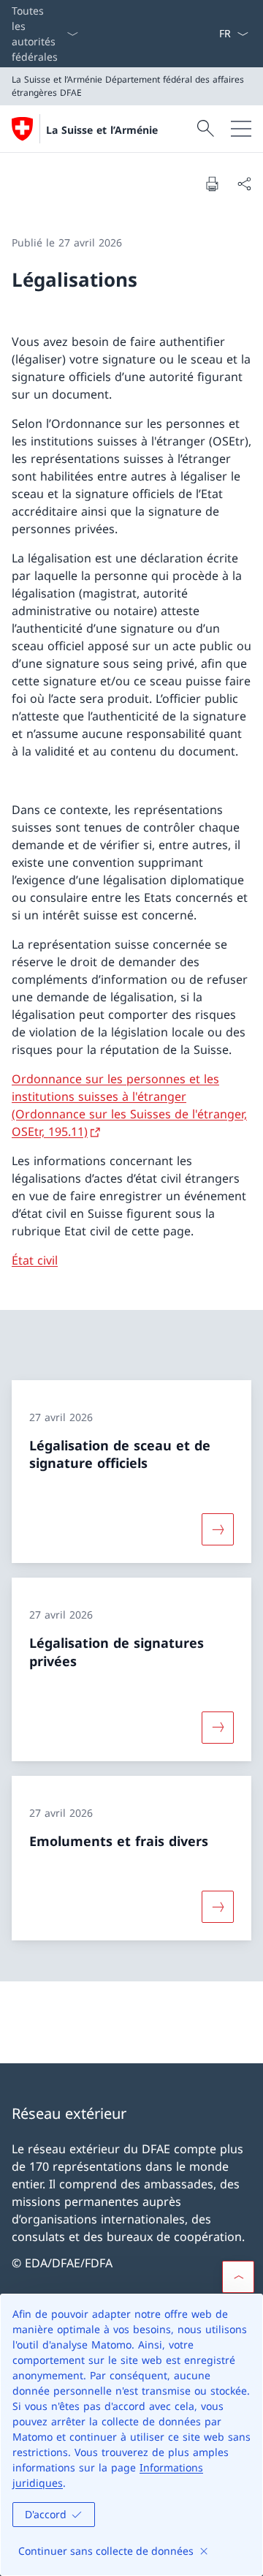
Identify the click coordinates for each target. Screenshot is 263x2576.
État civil (35, 1260)
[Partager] (244, 184)
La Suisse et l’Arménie (102, 130)
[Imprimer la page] (212, 184)
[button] (238, 2277)
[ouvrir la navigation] (241, 129)
